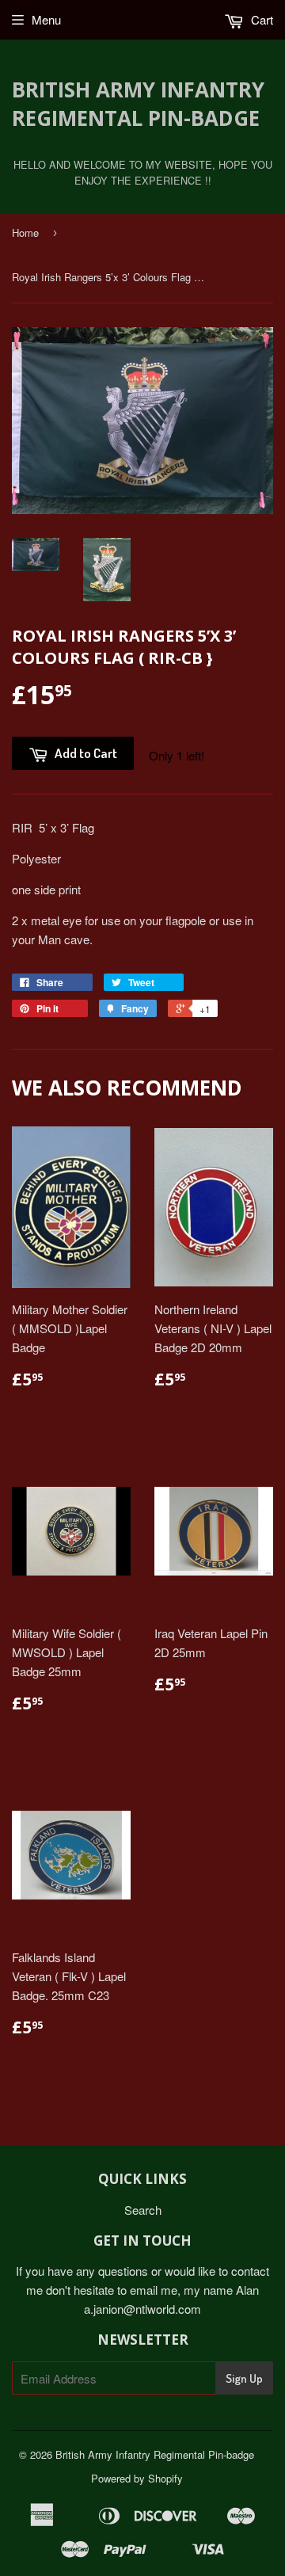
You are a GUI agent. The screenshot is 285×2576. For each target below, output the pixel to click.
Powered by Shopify (137, 2478)
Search (143, 2210)
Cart (260, 19)
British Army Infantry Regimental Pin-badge (138, 104)
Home (25, 232)
